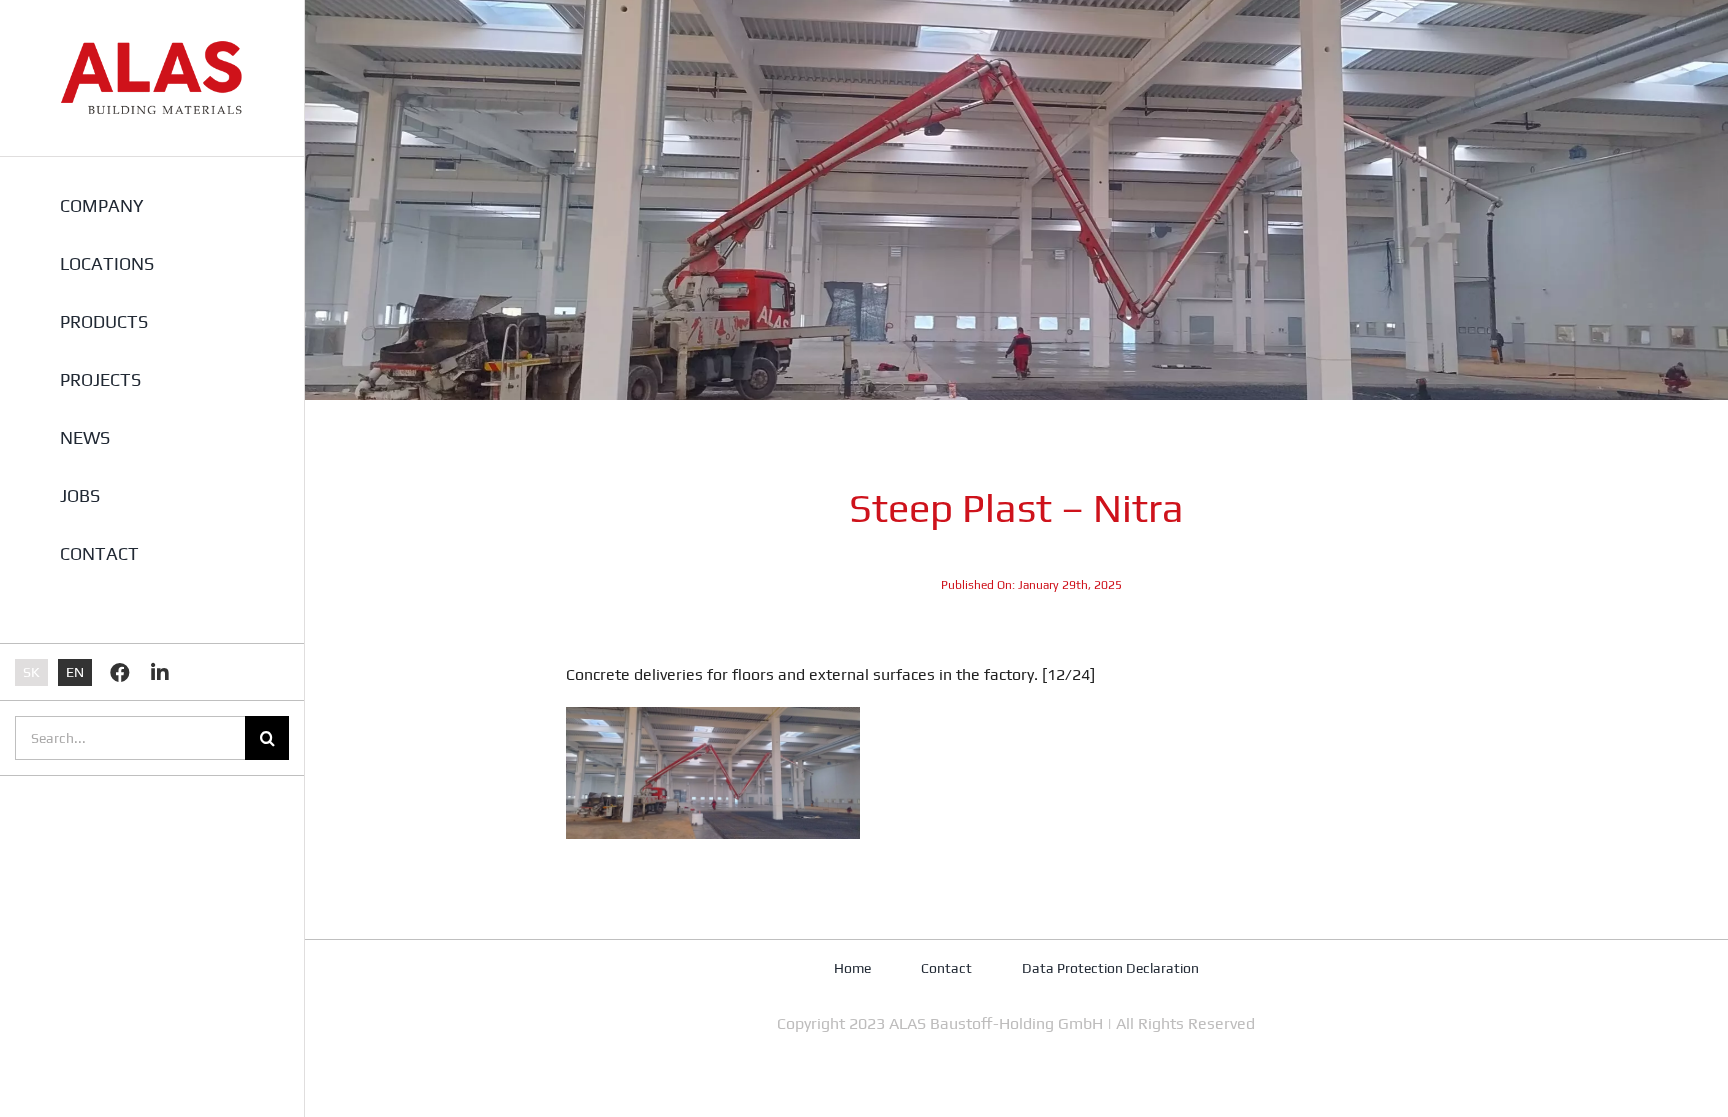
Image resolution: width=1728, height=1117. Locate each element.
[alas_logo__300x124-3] (152, 47)
